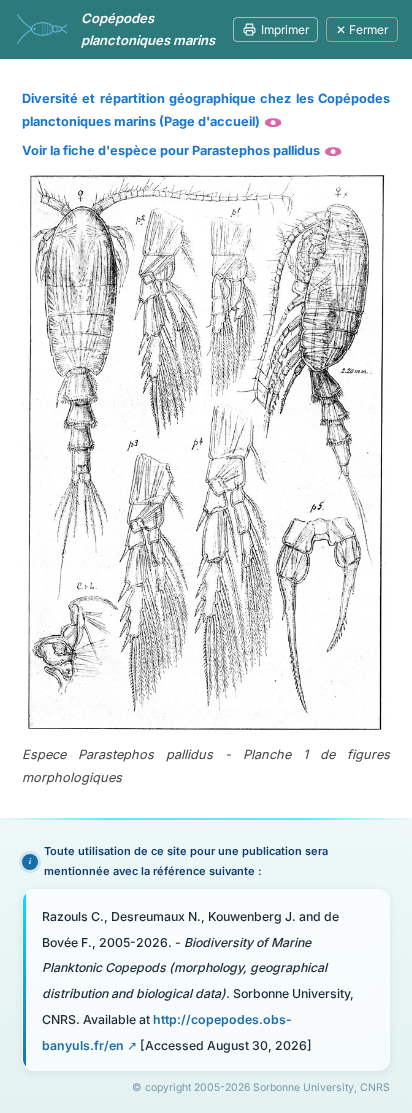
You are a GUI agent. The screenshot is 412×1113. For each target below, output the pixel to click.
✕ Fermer (362, 29)
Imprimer (285, 29)
